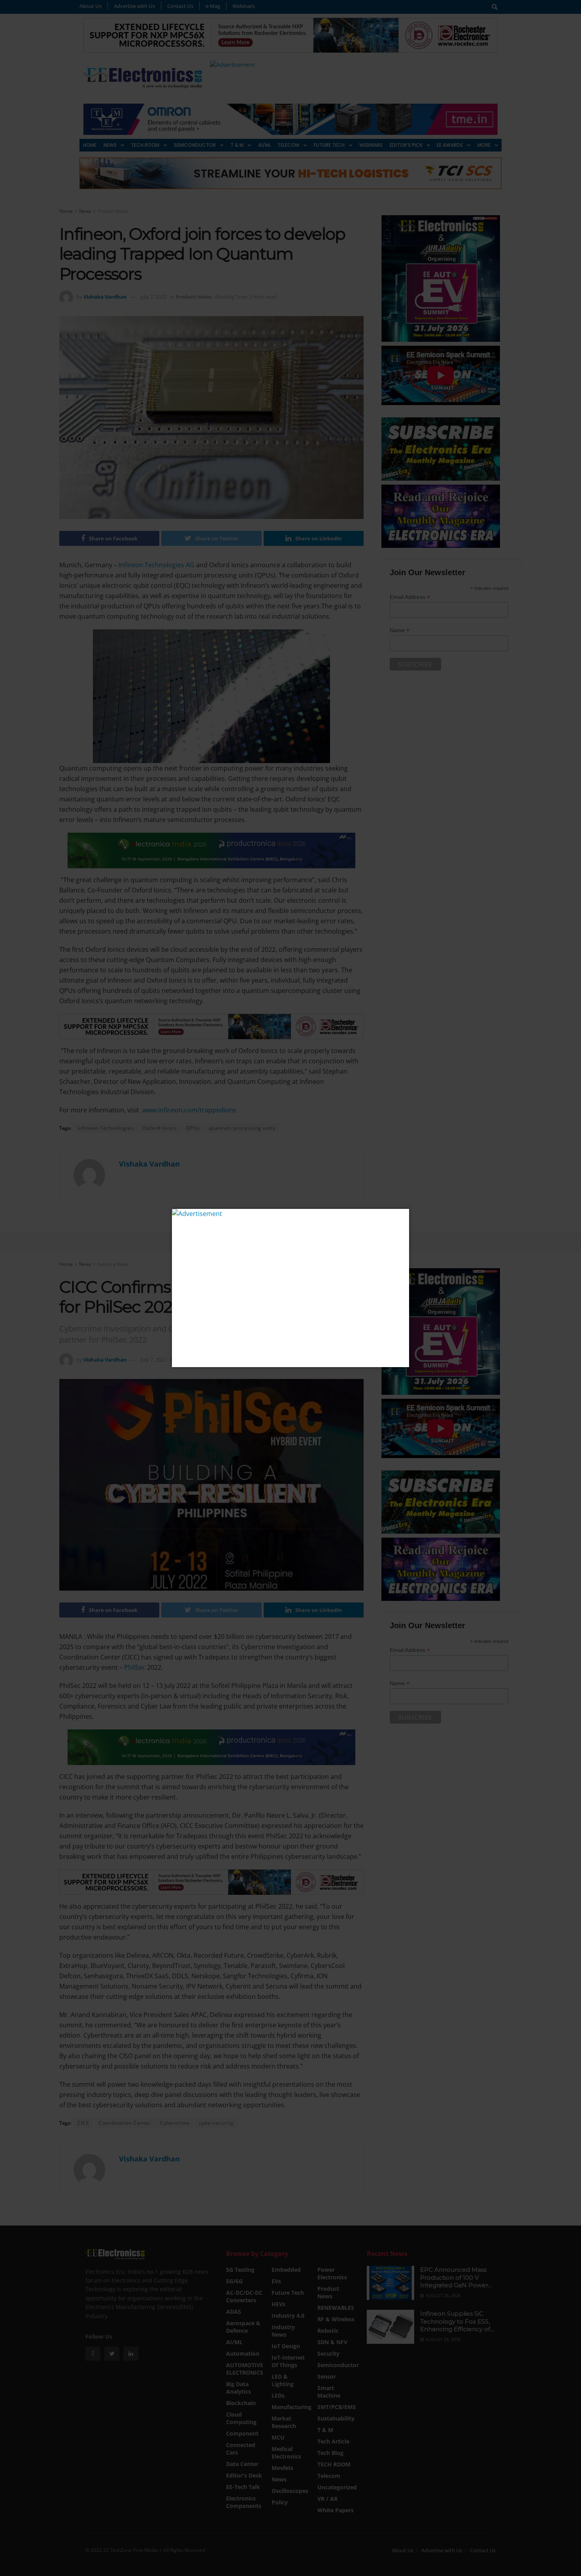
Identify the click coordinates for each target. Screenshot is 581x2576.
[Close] (402, 1216)
